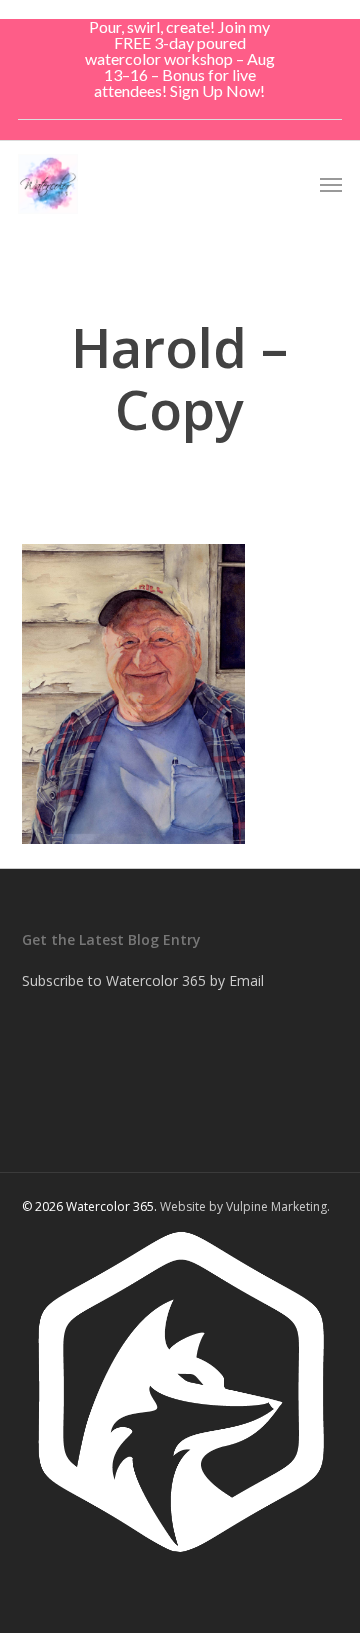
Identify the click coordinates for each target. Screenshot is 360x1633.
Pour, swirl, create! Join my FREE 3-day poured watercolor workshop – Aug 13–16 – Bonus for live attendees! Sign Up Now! (180, 58)
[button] (331, 184)
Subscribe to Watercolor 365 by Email (143, 980)
